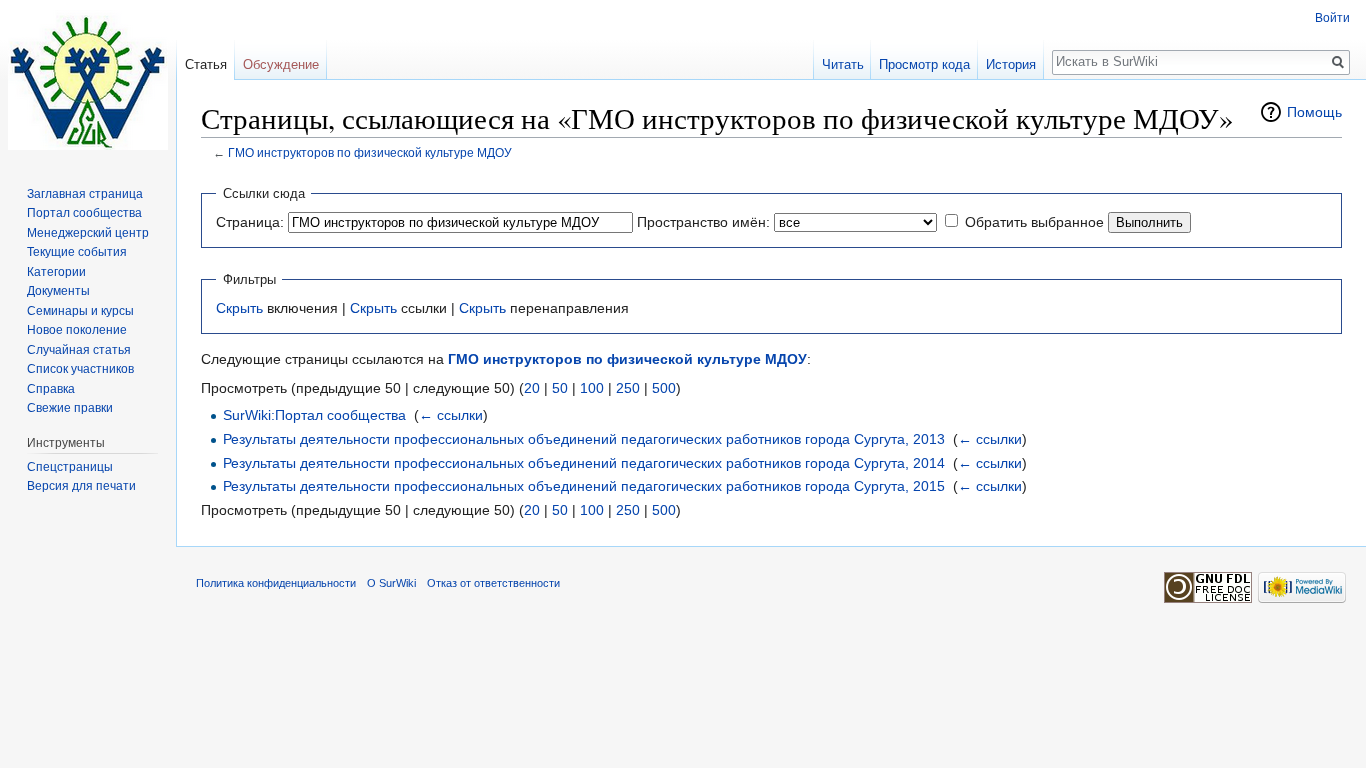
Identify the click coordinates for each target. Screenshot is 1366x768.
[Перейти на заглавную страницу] (88, 80)
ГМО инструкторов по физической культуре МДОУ (370, 152)
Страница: (250, 222)
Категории (56, 272)
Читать (843, 64)
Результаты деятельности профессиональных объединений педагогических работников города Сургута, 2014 (584, 463)
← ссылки (451, 415)
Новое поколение (77, 330)
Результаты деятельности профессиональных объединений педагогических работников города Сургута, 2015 (584, 486)
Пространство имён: (703, 222)
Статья (206, 64)
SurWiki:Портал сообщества (314, 415)
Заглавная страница (85, 194)
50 (560, 388)
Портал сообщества (84, 213)
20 (532, 388)
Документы (58, 291)
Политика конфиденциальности (276, 583)
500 (664, 388)
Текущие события (77, 252)
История (1011, 64)
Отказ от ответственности (493, 583)
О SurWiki (391, 583)
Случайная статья (79, 350)
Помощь (1314, 112)
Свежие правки (70, 408)
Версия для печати (81, 486)
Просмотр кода (924, 64)
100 (592, 388)
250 (628, 388)
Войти (1332, 18)
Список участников (80, 369)
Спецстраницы (70, 467)
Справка (51, 389)
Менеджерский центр (88, 233)
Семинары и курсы (80, 311)
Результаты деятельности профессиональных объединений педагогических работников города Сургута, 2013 (584, 439)
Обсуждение (281, 64)
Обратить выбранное (1034, 222)
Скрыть (239, 308)
